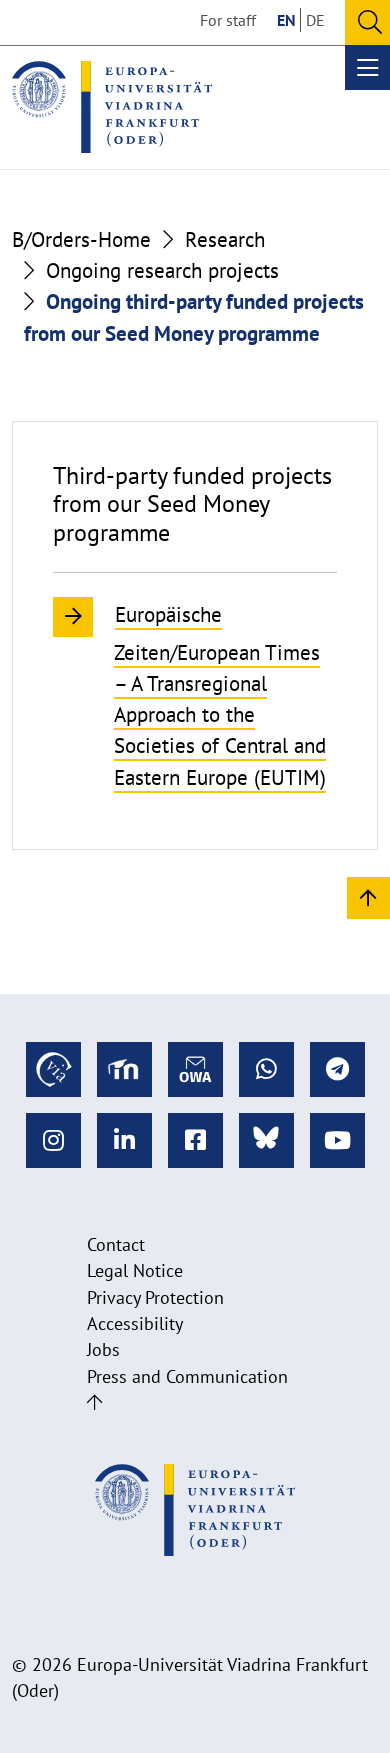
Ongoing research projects (162, 270)
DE (315, 20)
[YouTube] (337, 1140)
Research (225, 239)
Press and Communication (187, 1376)
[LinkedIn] (124, 1140)
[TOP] (368, 896)
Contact (116, 1244)
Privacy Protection (155, 1297)
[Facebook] (195, 1140)
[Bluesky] (266, 1140)
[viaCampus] (53, 1069)
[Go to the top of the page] (94, 1402)
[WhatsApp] (266, 1069)
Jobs (103, 1349)
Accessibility (135, 1323)
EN (286, 20)
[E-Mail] (195, 1069)
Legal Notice (135, 1270)
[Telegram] (337, 1069)
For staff (228, 20)
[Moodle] (124, 1069)
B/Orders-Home (81, 239)
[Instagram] (53, 1140)
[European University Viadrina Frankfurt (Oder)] (112, 107)
